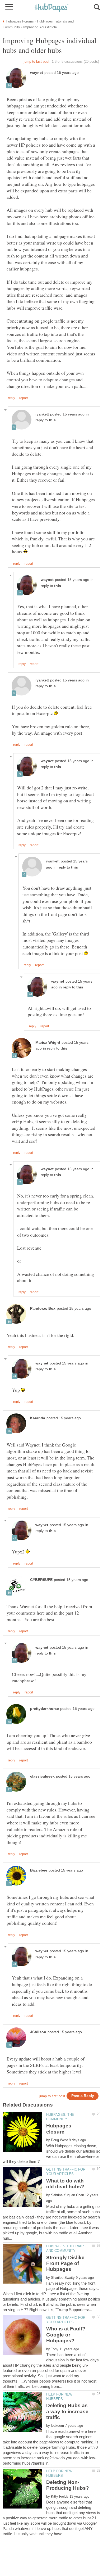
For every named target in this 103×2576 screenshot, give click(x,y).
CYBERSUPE (41, 1580)
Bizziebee (39, 1870)
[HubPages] (51, 8)
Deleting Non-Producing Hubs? (68, 2485)
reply (11, 398)
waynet (37, 73)
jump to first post (52, 2096)
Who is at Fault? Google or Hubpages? (66, 2335)
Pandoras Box (43, 1309)
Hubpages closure (59, 2129)
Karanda (38, 1418)
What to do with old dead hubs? (65, 2184)
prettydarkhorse (45, 1709)
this (52, 420)
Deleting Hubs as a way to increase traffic (67, 2411)
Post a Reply (83, 2096)
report (24, 398)
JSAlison (38, 2032)
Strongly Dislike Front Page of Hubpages (65, 2263)
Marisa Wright (48, 1043)
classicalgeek (42, 1776)
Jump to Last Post (37, 62)
